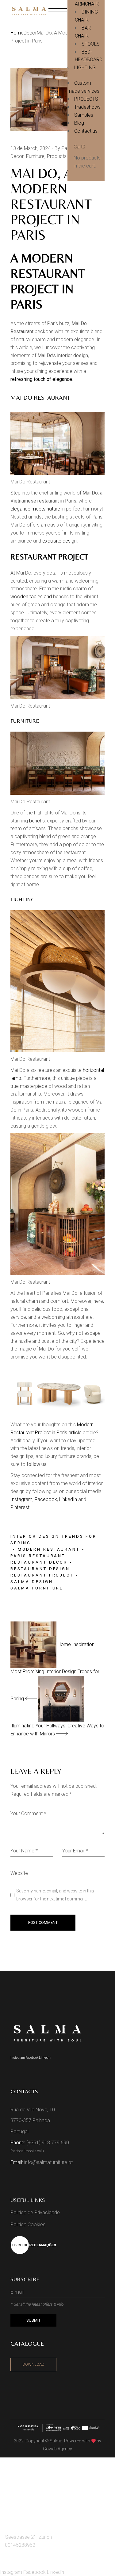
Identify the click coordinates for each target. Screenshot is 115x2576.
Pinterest (20, 1507)
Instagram (21, 1499)
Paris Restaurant (38, 1556)
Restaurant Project (42, 1575)
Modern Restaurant (49, 1549)
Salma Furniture (37, 1588)
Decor (30, 33)
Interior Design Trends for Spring (54, 1540)
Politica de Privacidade (35, 2213)
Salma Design (32, 1582)
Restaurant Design (40, 1569)
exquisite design (59, 541)
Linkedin (45, 2058)
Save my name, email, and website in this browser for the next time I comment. (55, 1895)
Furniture (35, 156)
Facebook (45, 1499)
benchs (36, 821)
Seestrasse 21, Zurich (29, 2537)
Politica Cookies (28, 2225)
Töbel (15, 2499)
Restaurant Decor (39, 1562)
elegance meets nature (35, 509)
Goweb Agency (57, 2449)
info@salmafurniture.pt (48, 2162)
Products (57, 156)
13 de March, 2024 (31, 148)
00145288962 (20, 2545)
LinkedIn (67, 1499)
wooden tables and (32, 597)
